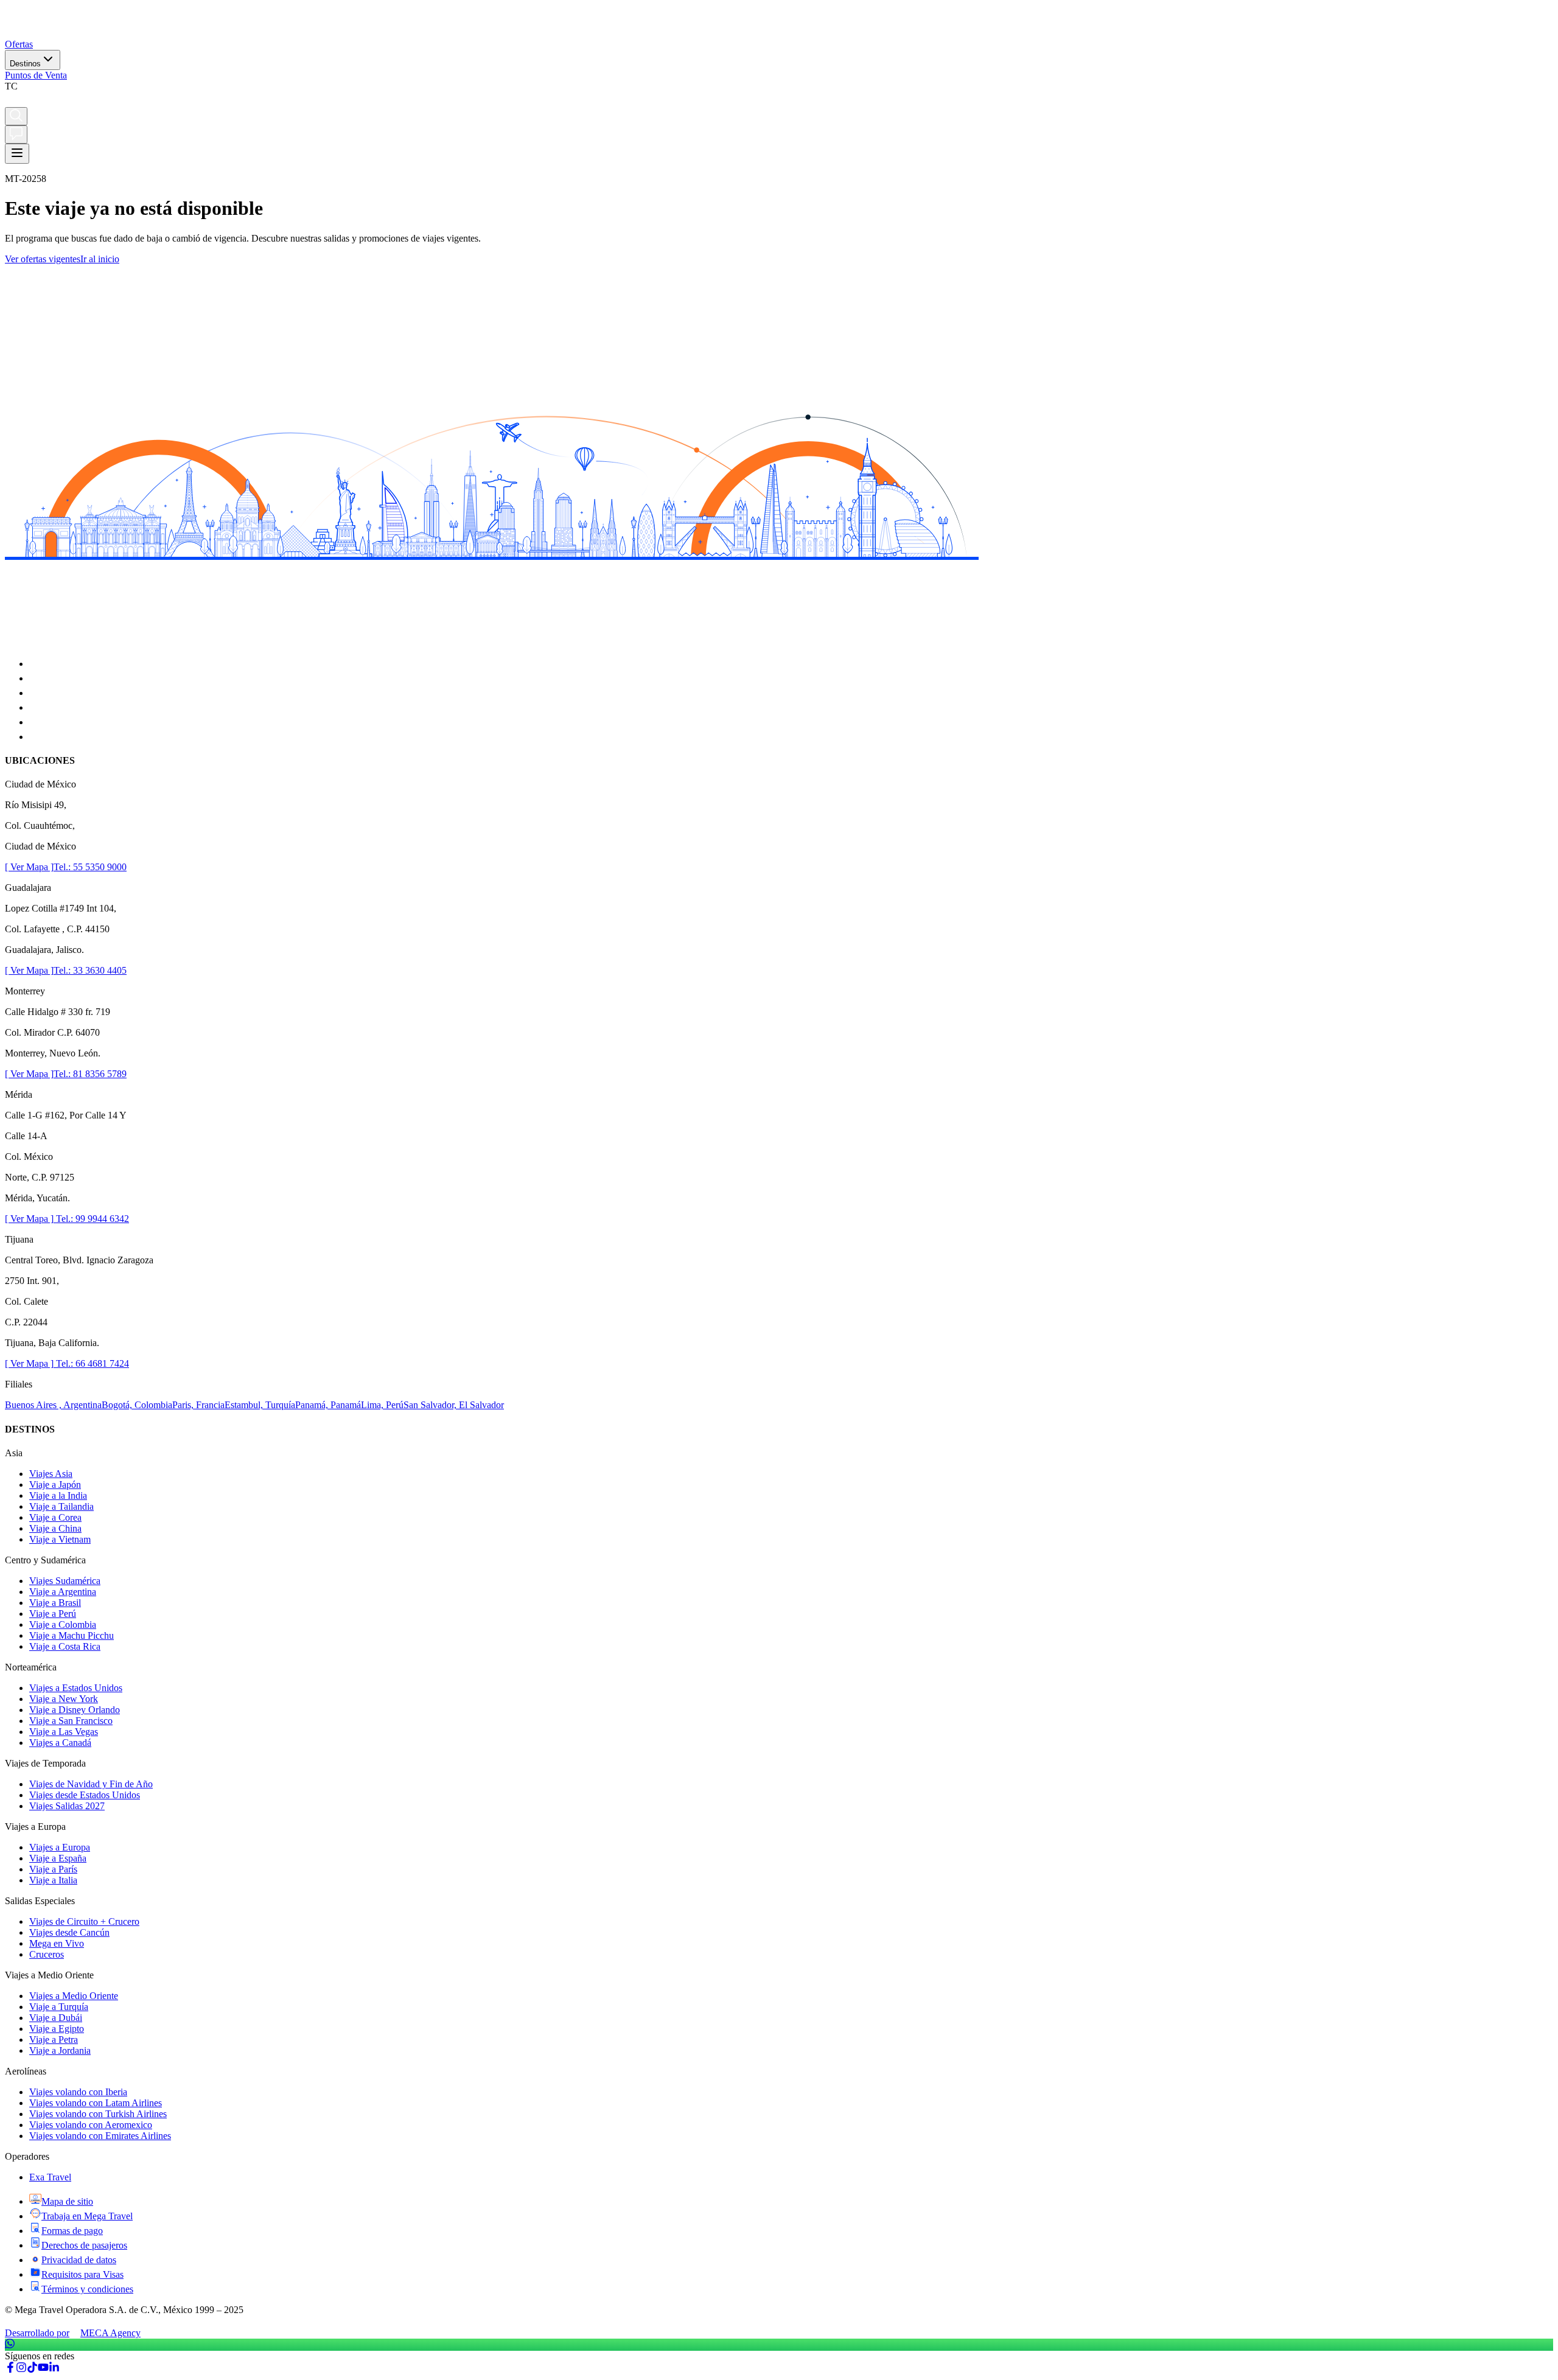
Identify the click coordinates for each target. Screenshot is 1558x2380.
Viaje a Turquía (59, 2007)
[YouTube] (43, 2369)
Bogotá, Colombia (137, 1405)
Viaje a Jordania (60, 2050)
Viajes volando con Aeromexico (91, 2125)
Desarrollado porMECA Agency (73, 2333)
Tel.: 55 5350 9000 (90, 867)
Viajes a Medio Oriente (74, 1996)
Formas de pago (72, 2231)
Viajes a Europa (60, 1847)
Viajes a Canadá (60, 1743)
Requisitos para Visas (82, 2274)
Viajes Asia (51, 1474)
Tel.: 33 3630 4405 (90, 970)
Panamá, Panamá (328, 1405)
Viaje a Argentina (63, 1592)
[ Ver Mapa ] (29, 867)
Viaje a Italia (53, 1880)
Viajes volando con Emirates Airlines (100, 2136)
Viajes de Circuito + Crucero (84, 1921)
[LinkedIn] (54, 2369)
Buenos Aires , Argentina (53, 1405)
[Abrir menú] (17, 154)
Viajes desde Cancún (69, 1932)
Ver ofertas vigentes (43, 259)
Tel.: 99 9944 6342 (91, 1219)
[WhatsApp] (779, 2345)
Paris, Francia (198, 1405)
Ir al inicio (100, 259)
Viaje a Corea (55, 1517)
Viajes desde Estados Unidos (85, 1795)
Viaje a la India (58, 1495)
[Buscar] (16, 116)
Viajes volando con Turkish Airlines (98, 2114)
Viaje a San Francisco (71, 1721)
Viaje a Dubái (56, 2018)
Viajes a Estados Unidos (76, 1688)
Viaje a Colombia (63, 1624)
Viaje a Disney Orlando (75, 1710)
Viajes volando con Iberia (78, 2092)
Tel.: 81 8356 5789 (90, 1074)
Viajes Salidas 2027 (67, 1806)
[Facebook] (10, 2369)
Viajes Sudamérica (65, 1581)
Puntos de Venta (36, 75)
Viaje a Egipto (57, 2029)
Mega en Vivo (57, 1943)
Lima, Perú (382, 1405)
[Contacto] (16, 134)
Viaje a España (58, 1858)
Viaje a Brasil (55, 1603)
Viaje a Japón (55, 1485)
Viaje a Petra (54, 2040)
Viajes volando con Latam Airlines (96, 2103)
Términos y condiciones (87, 2289)
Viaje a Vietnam (60, 1539)
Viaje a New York (64, 1699)
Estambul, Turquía (260, 1405)
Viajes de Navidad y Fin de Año (91, 1784)
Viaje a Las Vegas (64, 1732)
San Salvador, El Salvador (454, 1405)
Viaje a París (53, 1869)
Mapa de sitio (67, 2201)
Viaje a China (55, 1528)
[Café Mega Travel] (11, 101)
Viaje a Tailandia (61, 1506)
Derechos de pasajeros (84, 2245)
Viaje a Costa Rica (65, 1646)
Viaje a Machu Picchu (72, 1635)
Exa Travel (50, 2177)
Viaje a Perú (53, 1614)
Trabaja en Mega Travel (87, 2216)
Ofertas (19, 44)
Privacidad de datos (79, 2260)
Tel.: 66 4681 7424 (91, 1363)
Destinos (25, 64)
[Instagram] (21, 2369)
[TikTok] (32, 2369)
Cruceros (47, 1954)
